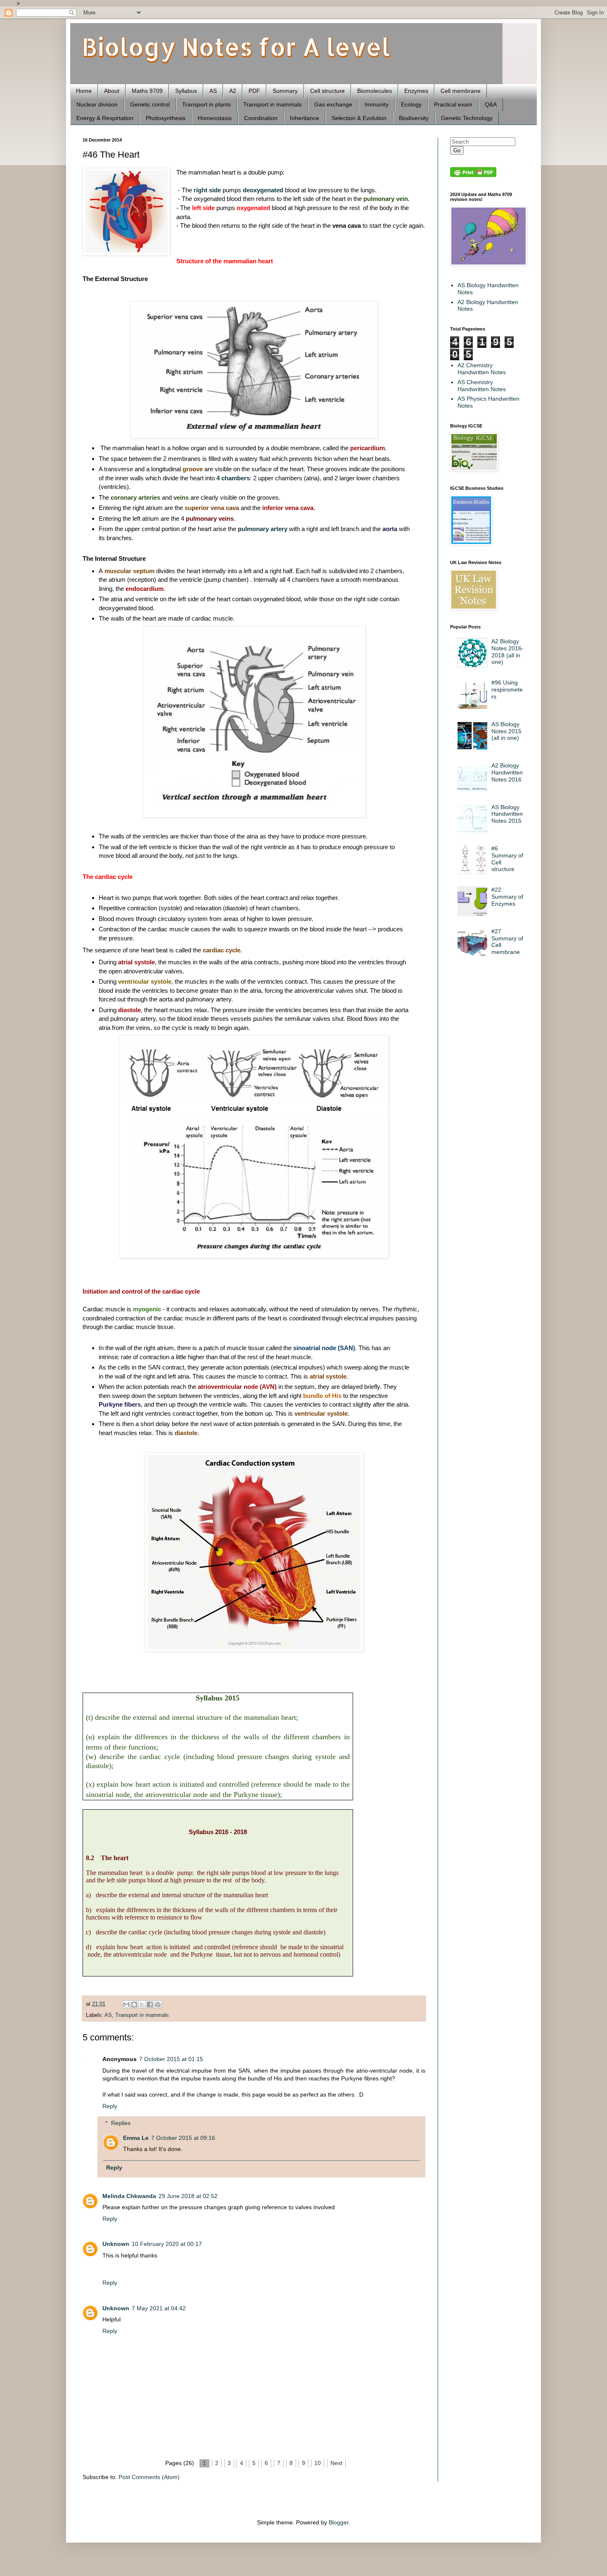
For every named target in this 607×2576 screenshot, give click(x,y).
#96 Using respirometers (507, 689)
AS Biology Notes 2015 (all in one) (506, 731)
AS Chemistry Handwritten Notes (482, 386)
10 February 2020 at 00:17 (167, 2244)
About (112, 91)
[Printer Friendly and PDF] (473, 175)
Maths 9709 (147, 91)
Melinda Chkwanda (129, 2196)
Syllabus (186, 91)
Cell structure (327, 91)
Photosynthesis (166, 118)
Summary (285, 91)
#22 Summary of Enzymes (507, 897)
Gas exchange (333, 104)
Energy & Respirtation (105, 118)
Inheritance (305, 118)
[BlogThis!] (134, 2005)
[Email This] (126, 2005)
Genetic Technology (467, 118)
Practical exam (453, 104)
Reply (110, 2106)
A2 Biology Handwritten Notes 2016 (507, 772)
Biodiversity (414, 118)
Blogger (339, 2522)
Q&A (491, 104)
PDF (254, 91)
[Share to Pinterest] (158, 2005)
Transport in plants (206, 104)
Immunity (377, 104)
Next (336, 2463)
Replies (121, 2123)
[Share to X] (142, 2005)
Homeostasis (215, 118)
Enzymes (416, 91)
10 (318, 2463)
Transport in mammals (273, 104)
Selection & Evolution (359, 118)
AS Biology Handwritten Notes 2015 (507, 814)
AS (213, 91)
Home (84, 91)
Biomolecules (375, 91)
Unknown (116, 2244)
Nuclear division (97, 104)
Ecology (411, 104)
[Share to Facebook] (150, 2005)
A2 (233, 91)
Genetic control (150, 104)
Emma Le (136, 2138)
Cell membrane (461, 91)
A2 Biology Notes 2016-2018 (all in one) (507, 652)
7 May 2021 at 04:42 (159, 2308)
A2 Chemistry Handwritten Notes (482, 369)
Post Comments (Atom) (149, 2477)
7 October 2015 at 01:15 (171, 2059)
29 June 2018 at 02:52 (188, 2196)
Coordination (261, 118)
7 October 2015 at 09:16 (183, 2138)
